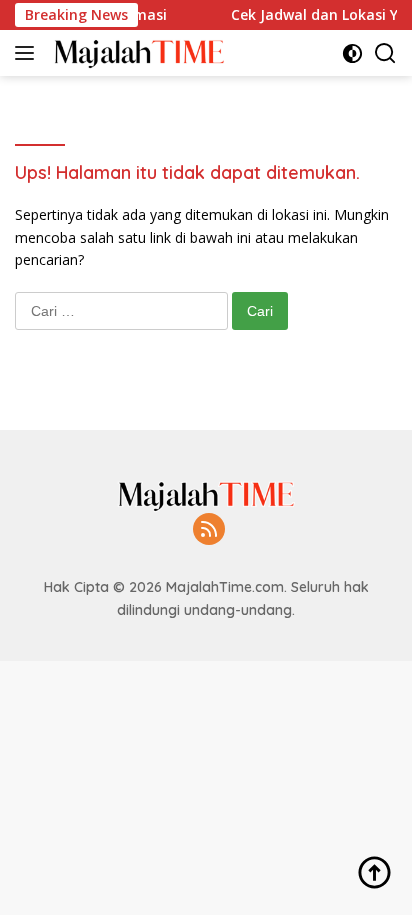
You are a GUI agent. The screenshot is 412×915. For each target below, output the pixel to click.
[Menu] (28, 53)
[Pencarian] (385, 53)
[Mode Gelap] (352, 53)
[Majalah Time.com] (136, 53)
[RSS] (209, 530)
